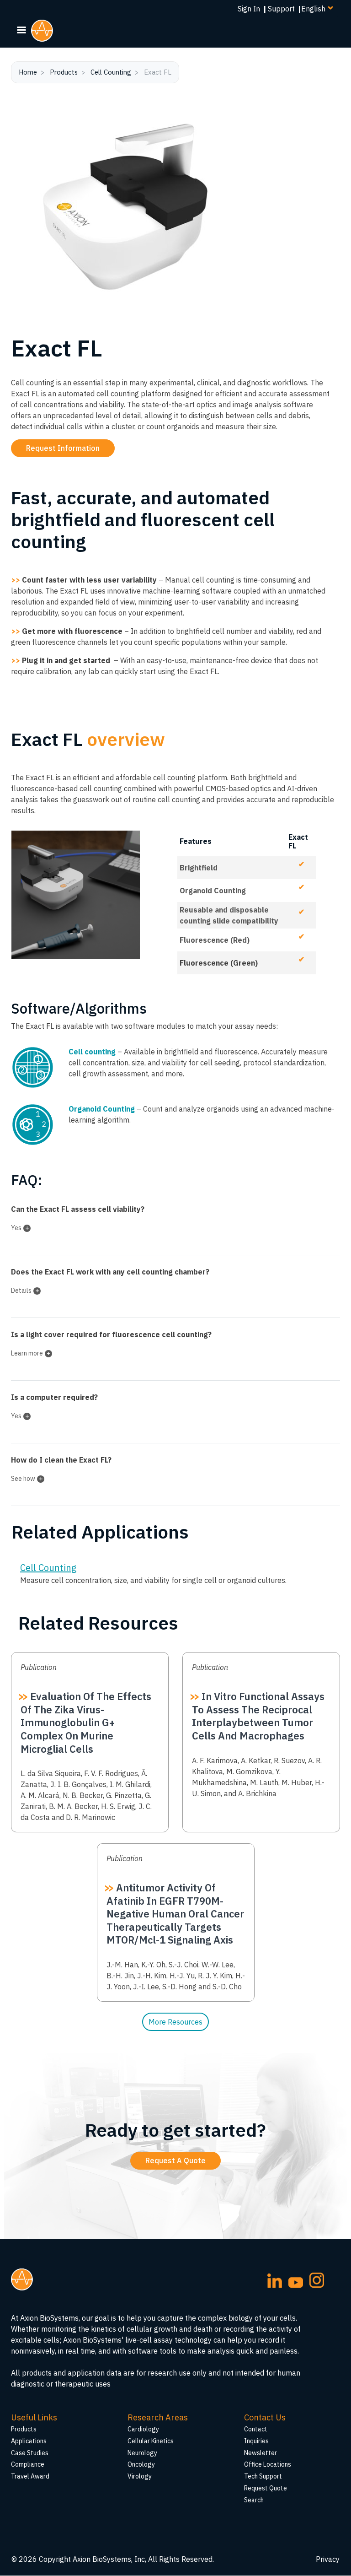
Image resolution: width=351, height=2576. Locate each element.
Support (281, 9)
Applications (29, 2441)
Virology (140, 2476)
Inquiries (256, 2441)
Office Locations (268, 2464)
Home (28, 72)
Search (254, 2500)
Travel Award (30, 2476)
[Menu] (21, 31)
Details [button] (21, 1291)
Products (64, 72)
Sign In (249, 9)
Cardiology (143, 2429)
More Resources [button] (175, 2022)
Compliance (28, 2464)
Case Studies (30, 2453)
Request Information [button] (63, 448)
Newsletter (261, 2453)
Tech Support (263, 2476)
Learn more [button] (27, 1353)
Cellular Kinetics (151, 2441)
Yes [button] (16, 1228)
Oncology (141, 2464)
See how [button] (23, 1479)
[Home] (46, 31)
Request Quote (266, 2488)
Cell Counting (111, 72)
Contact (256, 2429)
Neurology (142, 2453)
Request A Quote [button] (175, 2160)
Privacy (328, 2559)
